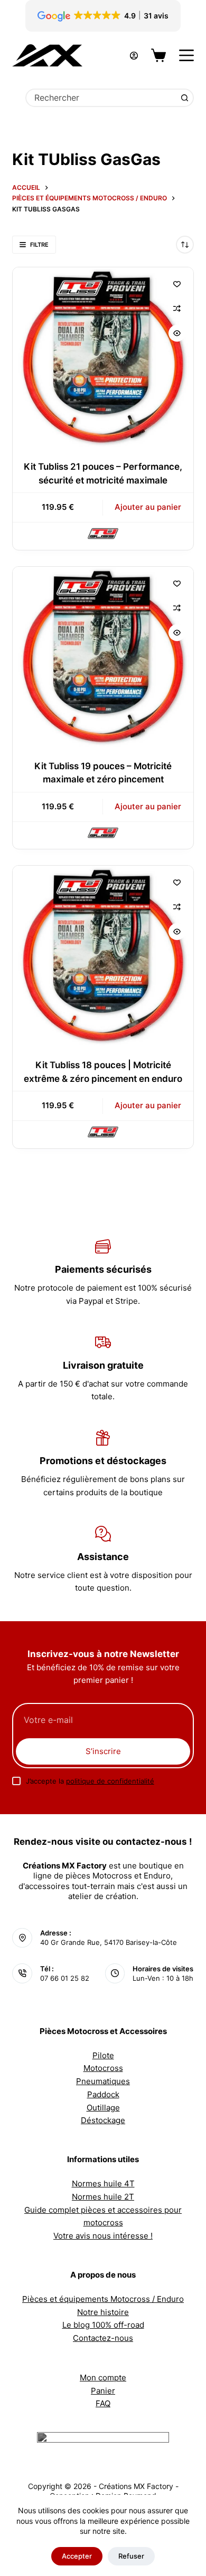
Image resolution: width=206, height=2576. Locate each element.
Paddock (103, 2094)
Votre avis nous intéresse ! (103, 2236)
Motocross (103, 2068)
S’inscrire (103, 1751)
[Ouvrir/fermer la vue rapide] (177, 333)
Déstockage (103, 2120)
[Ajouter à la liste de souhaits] (177, 284)
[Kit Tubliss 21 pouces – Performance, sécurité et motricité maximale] (103, 357)
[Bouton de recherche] (185, 98)
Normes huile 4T (103, 2183)
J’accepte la (90, 1781)
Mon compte (103, 2378)
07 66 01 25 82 (65, 1978)
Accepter (77, 2556)
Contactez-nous (103, 2338)
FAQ (103, 2403)
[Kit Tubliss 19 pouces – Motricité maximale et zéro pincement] (103, 657)
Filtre (39, 245)
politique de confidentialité (110, 1781)
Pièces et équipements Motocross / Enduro (103, 2299)
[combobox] (101, 98)
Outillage (103, 2108)
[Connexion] (134, 56)
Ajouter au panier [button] (148, 507)
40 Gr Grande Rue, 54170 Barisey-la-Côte (109, 1942)
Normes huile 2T (103, 2197)
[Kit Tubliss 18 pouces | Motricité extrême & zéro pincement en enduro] (103, 956)
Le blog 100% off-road (103, 2325)
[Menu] (186, 55)
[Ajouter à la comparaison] (177, 308)
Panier (103, 2391)
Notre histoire (103, 2312)
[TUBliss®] (103, 533)
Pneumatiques (103, 2081)
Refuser (131, 2556)
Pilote (103, 2055)
